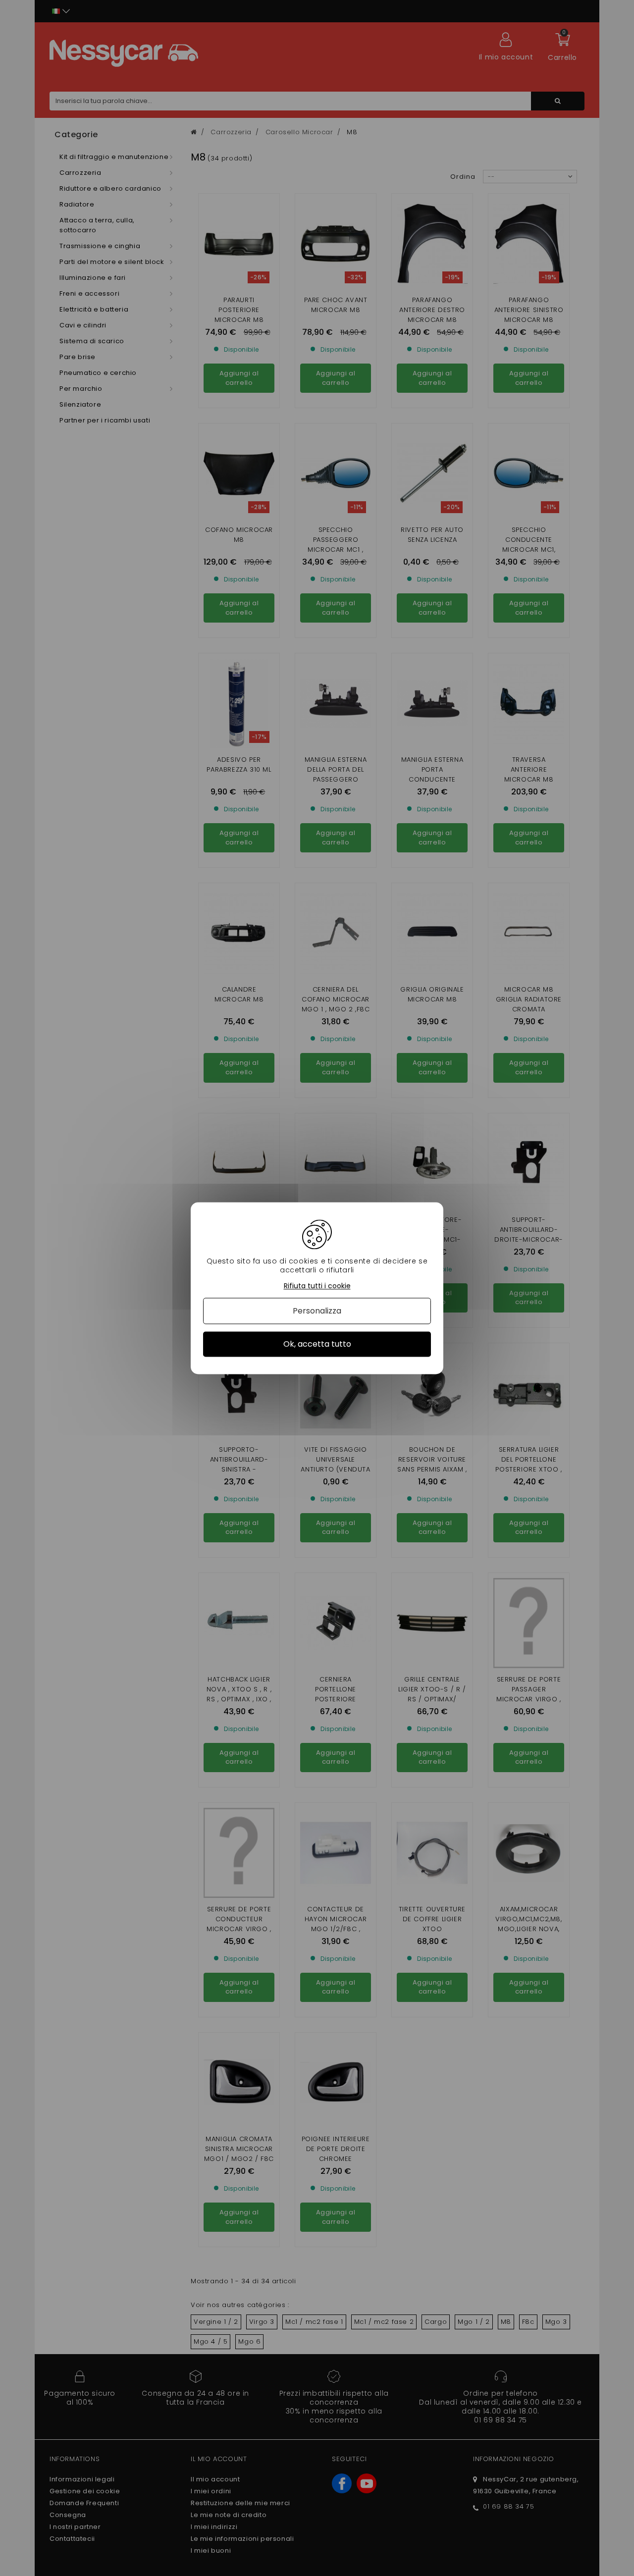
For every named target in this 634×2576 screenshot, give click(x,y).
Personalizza (317, 1311)
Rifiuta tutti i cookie (317, 1286)
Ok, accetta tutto (317, 1344)
